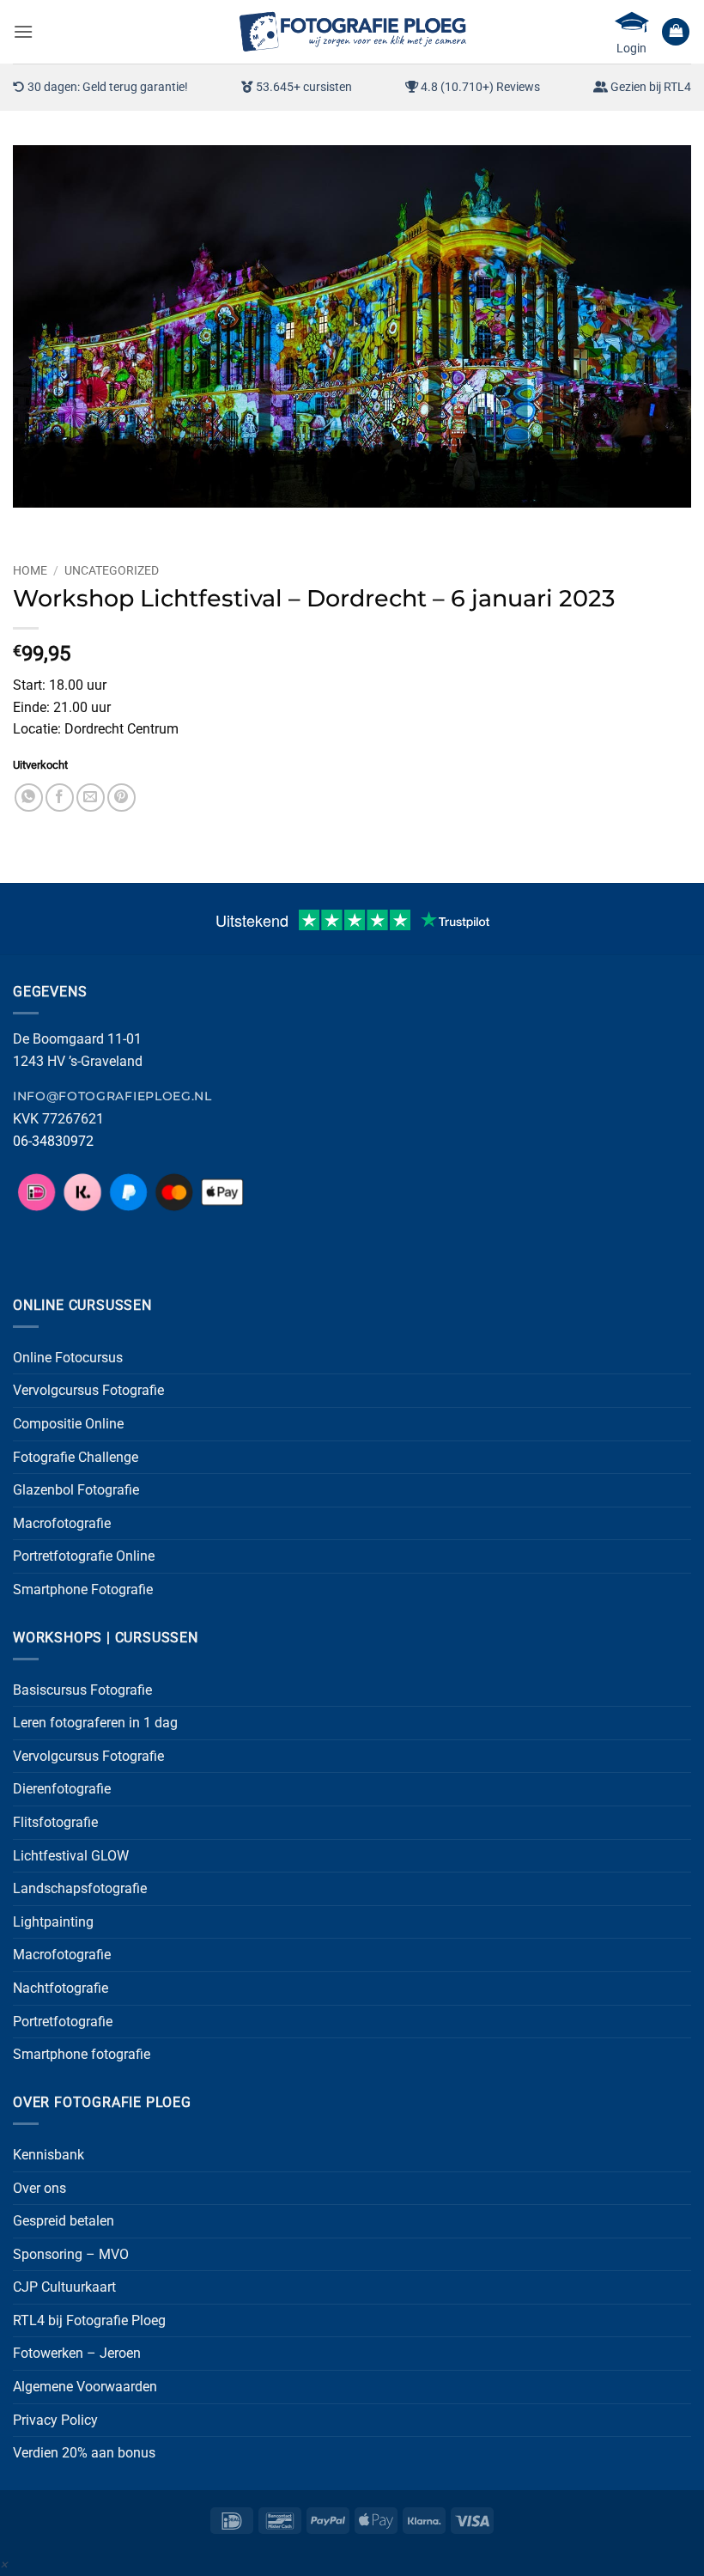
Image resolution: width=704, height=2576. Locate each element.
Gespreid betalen (64, 2221)
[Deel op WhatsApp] (29, 798)
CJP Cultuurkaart (64, 2287)
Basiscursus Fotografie (82, 1690)
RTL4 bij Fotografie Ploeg (89, 2320)
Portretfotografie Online (84, 1556)
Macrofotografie (62, 1523)
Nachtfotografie (61, 1988)
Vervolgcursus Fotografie (88, 1390)
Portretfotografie (63, 2022)
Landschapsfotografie (80, 1888)
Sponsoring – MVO (71, 2254)
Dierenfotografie (62, 1789)
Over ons (39, 2188)
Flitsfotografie (55, 1822)
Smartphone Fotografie (83, 1589)
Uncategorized (112, 570)
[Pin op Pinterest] (121, 798)
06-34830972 (53, 1141)
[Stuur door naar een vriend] (91, 798)
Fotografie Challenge (76, 1457)
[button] (23, 31)
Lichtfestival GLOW (71, 1856)
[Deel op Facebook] (60, 798)
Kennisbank (49, 2155)
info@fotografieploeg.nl (112, 1096)
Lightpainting (53, 1922)
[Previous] (30, 524)
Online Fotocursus (68, 1358)
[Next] (77, 524)
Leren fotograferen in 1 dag (95, 1723)
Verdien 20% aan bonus (84, 2453)
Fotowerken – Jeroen (77, 2353)
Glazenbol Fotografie (76, 1490)
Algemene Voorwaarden (85, 2387)
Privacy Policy (55, 2420)
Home (30, 570)
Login (631, 48)
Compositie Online (68, 1424)
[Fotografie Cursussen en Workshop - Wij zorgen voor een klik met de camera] (352, 31)
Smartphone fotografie (82, 2054)
